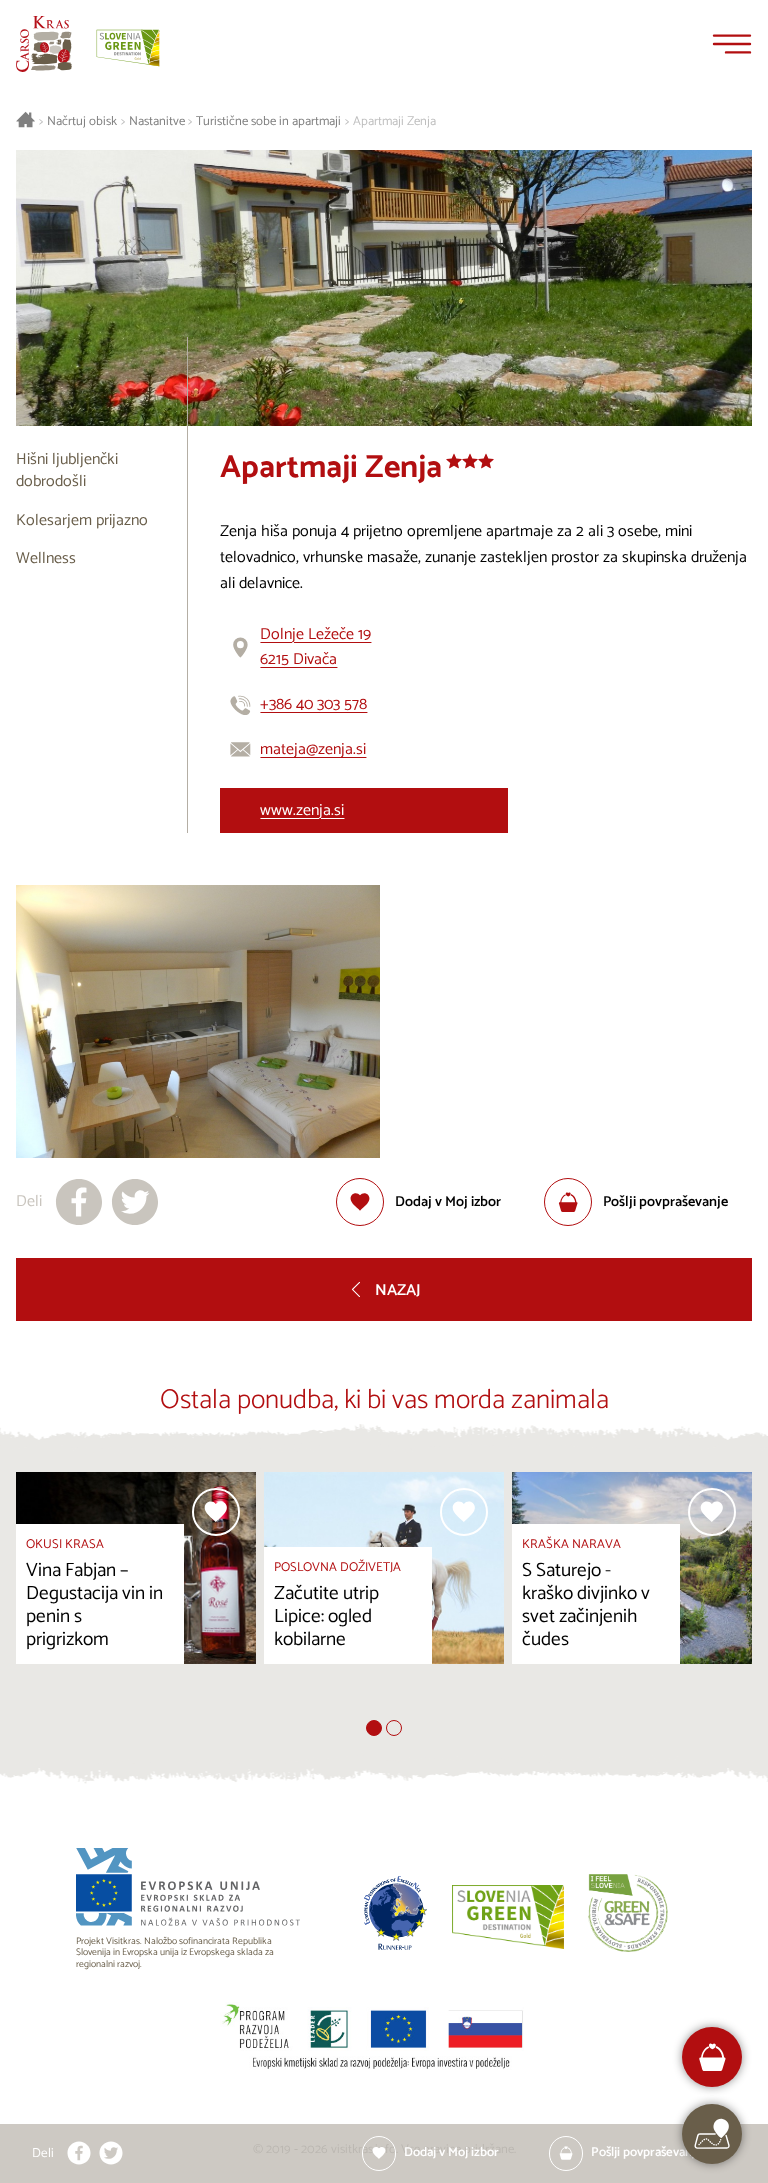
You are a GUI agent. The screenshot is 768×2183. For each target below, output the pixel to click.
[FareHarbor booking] (712, 2057)
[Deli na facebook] (79, 1202)
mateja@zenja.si (313, 749)
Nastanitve (157, 122)
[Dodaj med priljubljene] (216, 1512)
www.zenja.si (302, 810)
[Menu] (732, 44)
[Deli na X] (135, 1202)
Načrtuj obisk (82, 122)
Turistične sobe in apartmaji (268, 122)
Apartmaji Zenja (394, 122)
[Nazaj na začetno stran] (44, 44)
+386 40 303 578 (313, 704)
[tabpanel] (136, 1595)
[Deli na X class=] (111, 2153)
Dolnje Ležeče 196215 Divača (315, 647)
